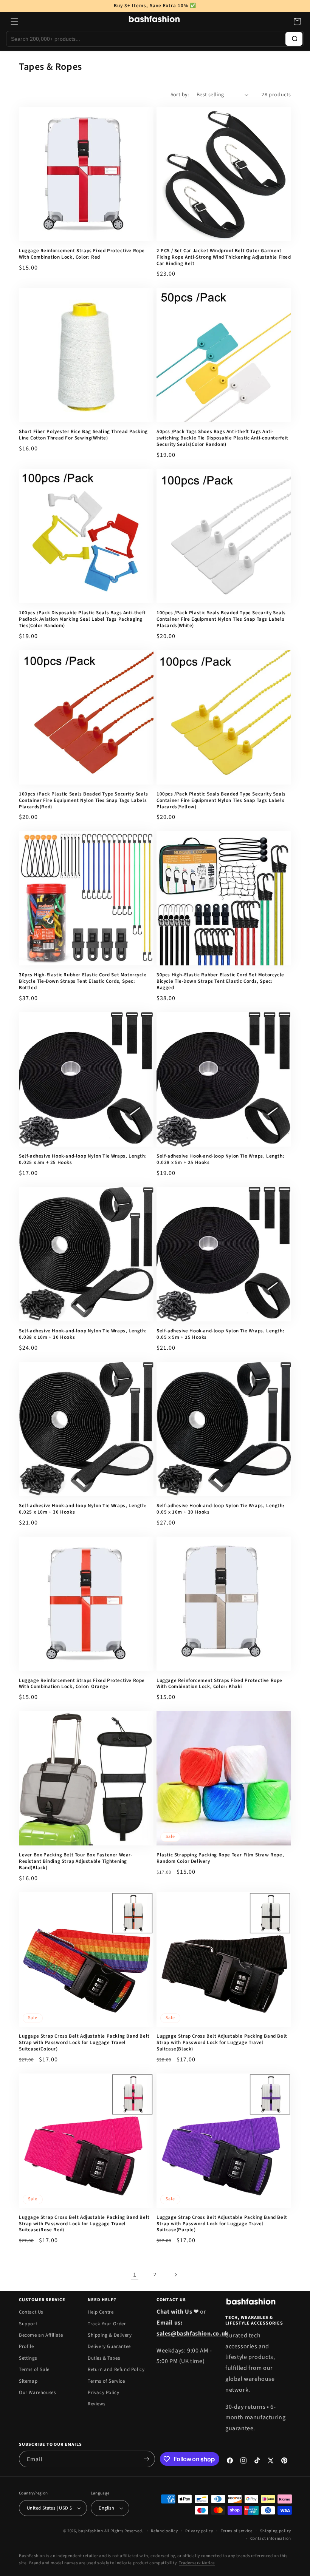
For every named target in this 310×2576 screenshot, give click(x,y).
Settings (28, 2358)
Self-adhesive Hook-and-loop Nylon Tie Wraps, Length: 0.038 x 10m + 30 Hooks (83, 1334)
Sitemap (28, 2381)
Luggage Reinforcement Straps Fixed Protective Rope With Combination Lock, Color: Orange (82, 1684)
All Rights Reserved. (124, 2531)
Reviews (96, 2404)
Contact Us (31, 2312)
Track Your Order (107, 2324)
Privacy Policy (103, 2393)
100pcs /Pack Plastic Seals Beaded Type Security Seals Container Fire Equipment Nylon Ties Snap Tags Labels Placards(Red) (84, 801)
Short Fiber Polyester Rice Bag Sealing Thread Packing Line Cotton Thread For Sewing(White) (83, 435)
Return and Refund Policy (116, 2369)
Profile (26, 2346)
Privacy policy (199, 2531)
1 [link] (135, 2275)
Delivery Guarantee (109, 2346)
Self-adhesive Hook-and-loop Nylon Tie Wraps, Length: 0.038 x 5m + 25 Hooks (220, 1159)
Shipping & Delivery (110, 2335)
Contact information (271, 2538)
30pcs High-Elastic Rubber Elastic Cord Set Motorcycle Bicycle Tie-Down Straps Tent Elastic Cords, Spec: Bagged (220, 981)
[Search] (294, 39)
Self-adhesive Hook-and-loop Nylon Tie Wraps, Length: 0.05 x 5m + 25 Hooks (220, 1334)
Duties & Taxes (104, 2358)
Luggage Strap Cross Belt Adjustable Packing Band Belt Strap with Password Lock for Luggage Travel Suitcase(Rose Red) (84, 2224)
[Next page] (175, 2275)
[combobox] (146, 39)
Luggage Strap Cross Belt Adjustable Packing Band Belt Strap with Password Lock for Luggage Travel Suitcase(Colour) (84, 2043)
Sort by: (180, 95)
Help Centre (101, 2312)
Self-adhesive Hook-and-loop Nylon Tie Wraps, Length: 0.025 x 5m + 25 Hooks (83, 1159)
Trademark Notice (197, 2563)
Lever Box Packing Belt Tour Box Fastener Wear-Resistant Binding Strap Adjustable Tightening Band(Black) (76, 1861)
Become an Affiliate (41, 2335)
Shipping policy (276, 2531)
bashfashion (91, 2531)
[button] (14, 22)
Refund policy (164, 2531)
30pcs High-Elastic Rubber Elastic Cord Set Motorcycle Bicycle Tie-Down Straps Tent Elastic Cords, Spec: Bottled (83, 981)
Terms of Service (106, 2381)
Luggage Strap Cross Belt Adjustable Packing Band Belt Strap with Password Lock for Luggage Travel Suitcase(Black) (222, 2043)
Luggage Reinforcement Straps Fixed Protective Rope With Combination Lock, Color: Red (82, 254)
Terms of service (237, 2531)
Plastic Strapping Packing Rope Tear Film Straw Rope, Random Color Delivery (220, 1858)
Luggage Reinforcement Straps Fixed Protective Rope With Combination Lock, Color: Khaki (219, 1684)
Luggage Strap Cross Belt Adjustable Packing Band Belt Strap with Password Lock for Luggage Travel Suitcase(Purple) (222, 2224)
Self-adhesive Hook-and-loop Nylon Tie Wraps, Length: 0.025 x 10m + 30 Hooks (83, 1509)
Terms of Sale (34, 2369)
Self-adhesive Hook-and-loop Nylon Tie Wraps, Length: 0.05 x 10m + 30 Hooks (220, 1509)
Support (28, 2324)
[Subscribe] (146, 2459)
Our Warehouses (37, 2393)
